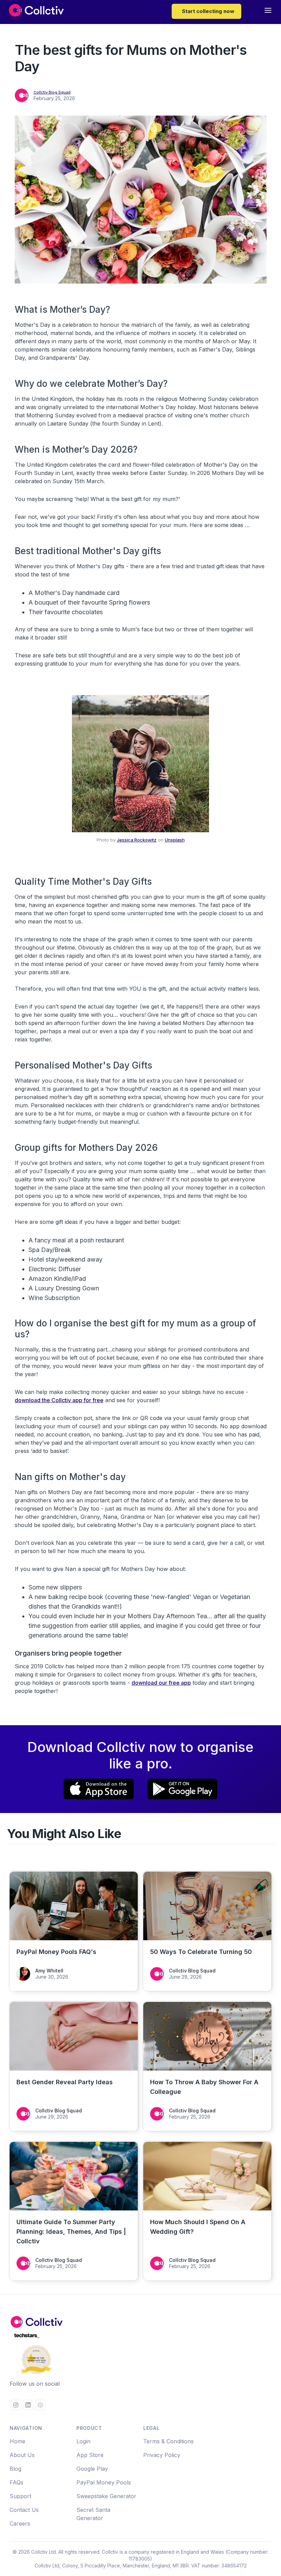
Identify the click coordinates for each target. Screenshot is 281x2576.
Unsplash (175, 840)
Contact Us (24, 2510)
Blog (15, 2469)
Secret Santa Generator (93, 2514)
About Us (22, 2455)
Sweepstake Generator (106, 2496)
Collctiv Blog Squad (52, 92)
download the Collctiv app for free (59, 1400)
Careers (20, 2524)
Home (17, 2441)
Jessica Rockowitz (137, 840)
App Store (90, 2455)
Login (83, 2441)
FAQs (16, 2482)
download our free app (161, 1683)
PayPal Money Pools (104, 2482)
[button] (268, 12)
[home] (36, 11)
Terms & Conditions (168, 2441)
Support (20, 2496)
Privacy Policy (162, 2455)
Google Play (92, 2469)
